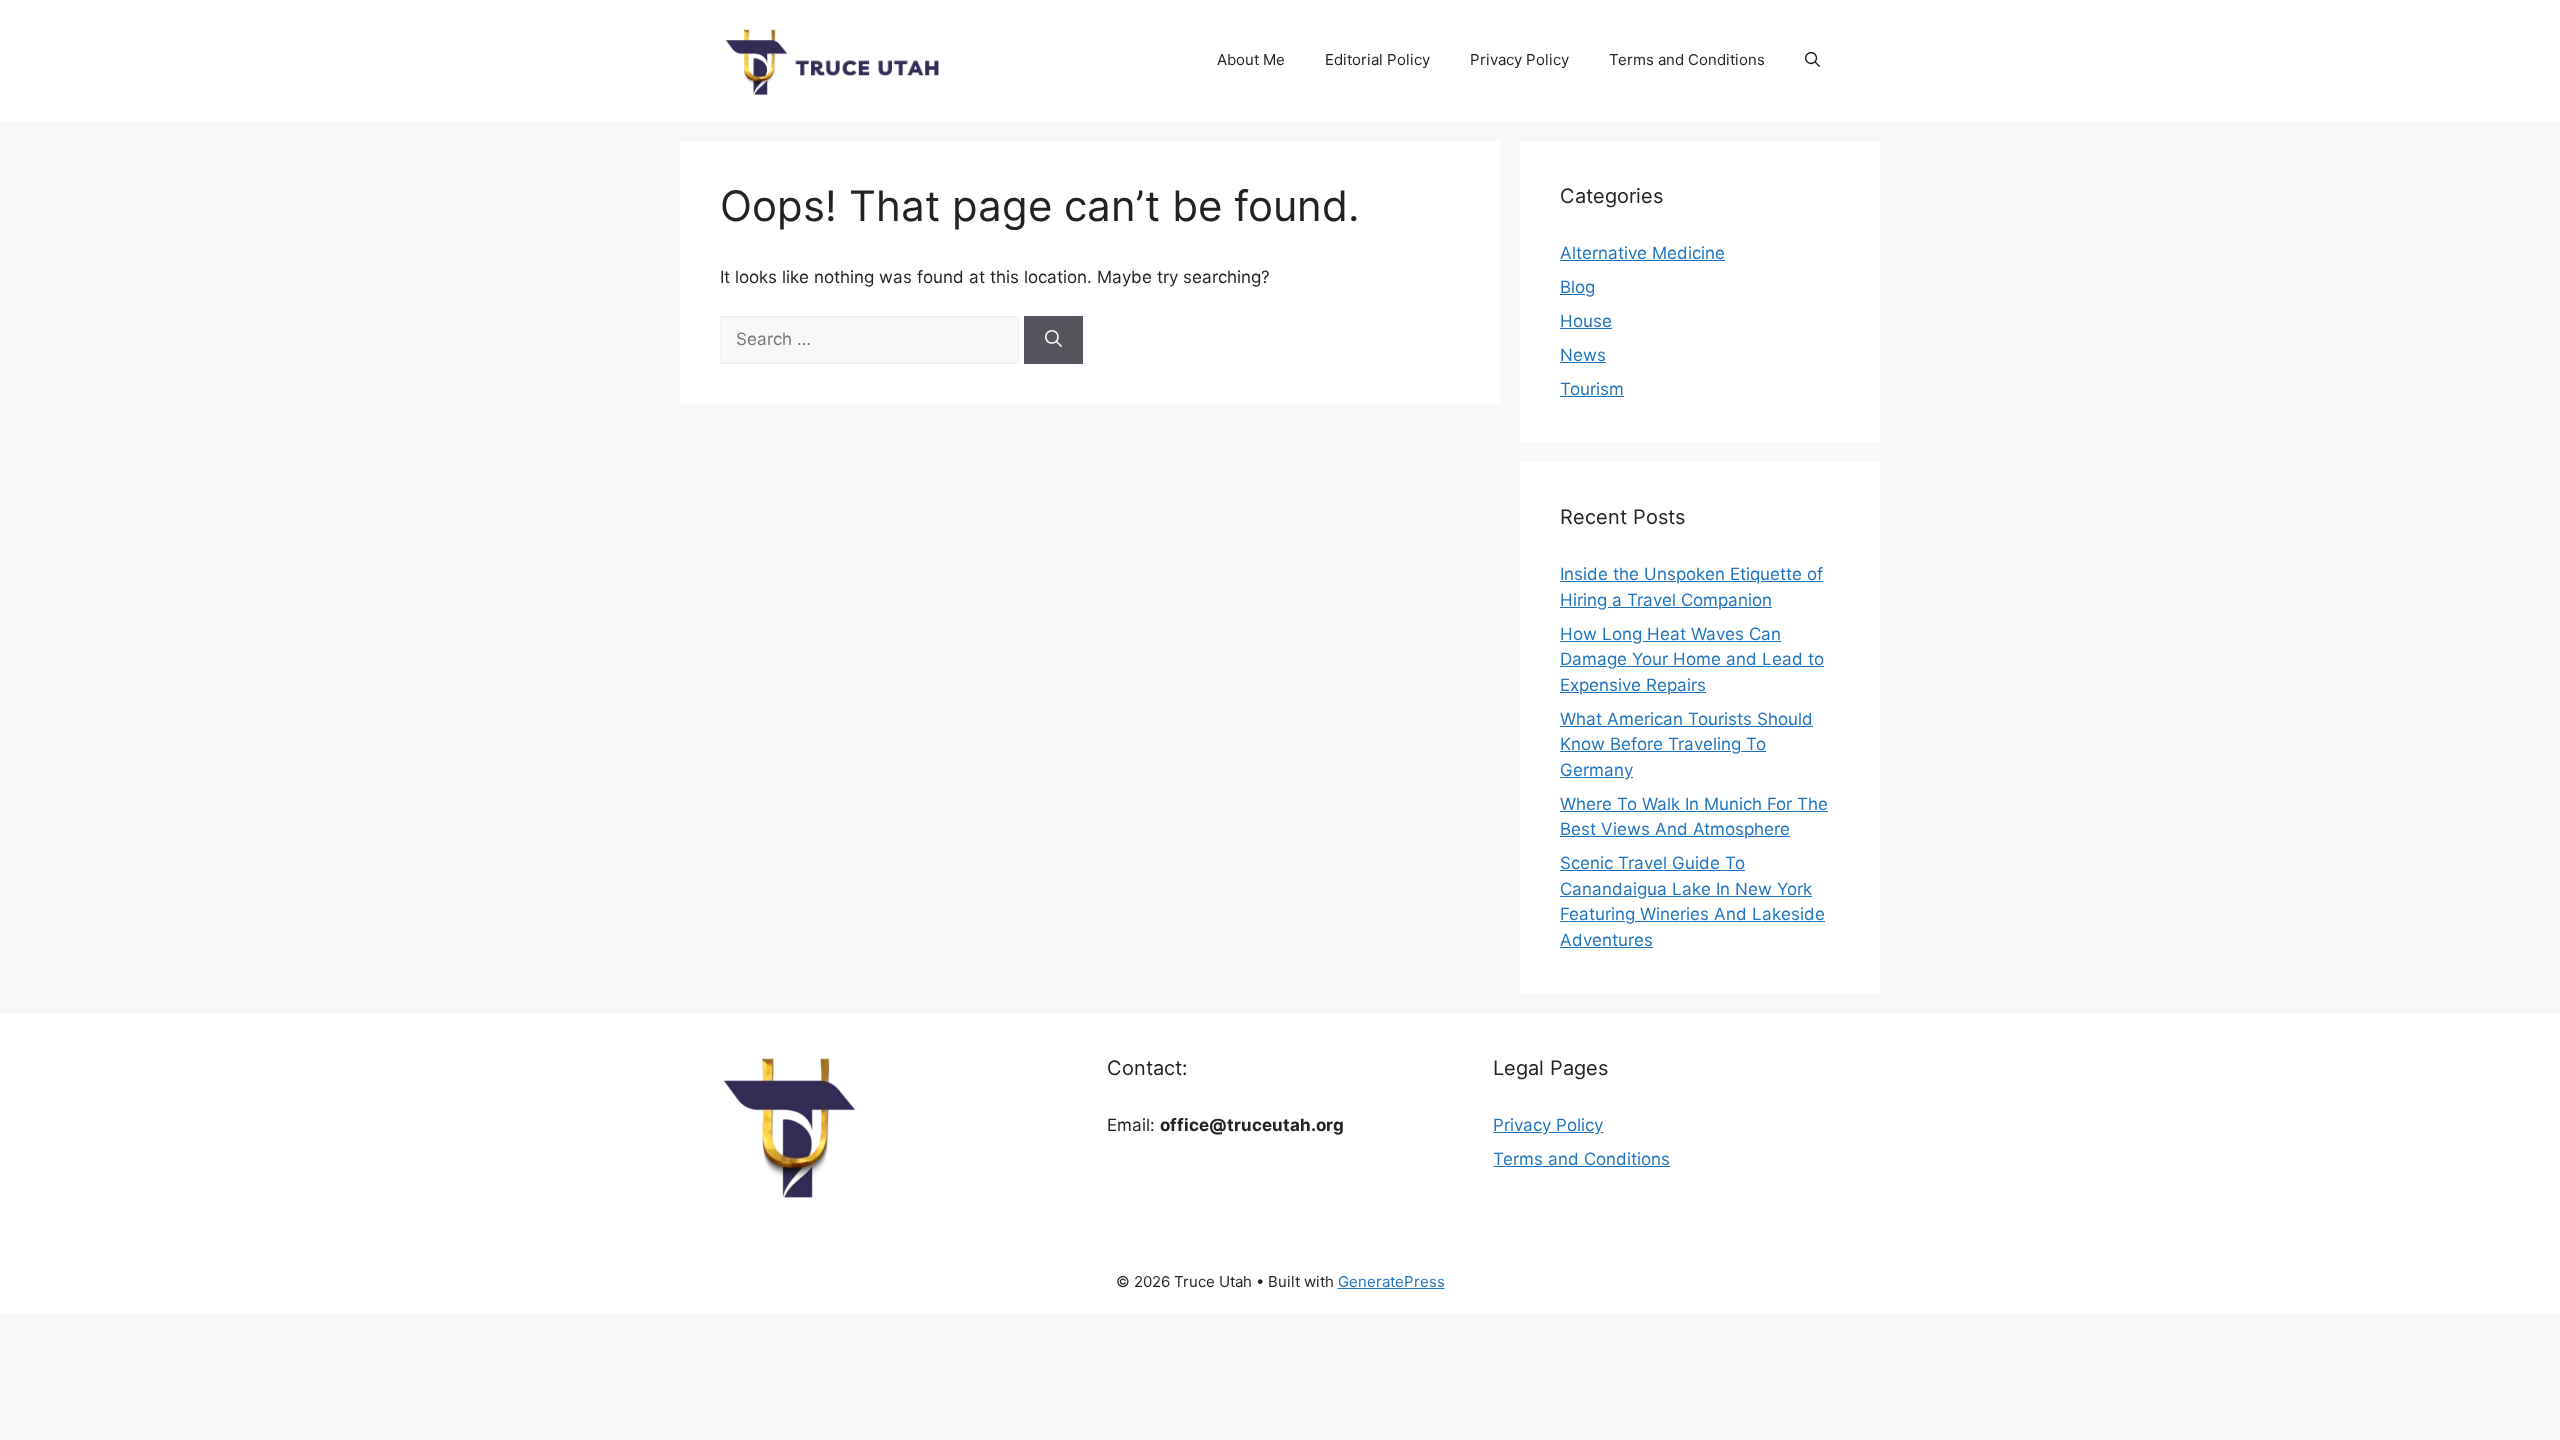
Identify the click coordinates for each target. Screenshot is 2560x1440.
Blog (1577, 287)
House (1586, 321)
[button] (1812, 60)
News (1583, 355)
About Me (1251, 59)
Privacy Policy (1519, 59)
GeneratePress (1391, 1281)
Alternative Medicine (1642, 253)
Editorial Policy (1377, 59)
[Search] (1053, 340)
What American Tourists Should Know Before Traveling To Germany (1686, 744)
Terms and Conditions (1687, 59)
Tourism (1592, 389)
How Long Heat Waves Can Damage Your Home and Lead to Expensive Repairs (1692, 659)
